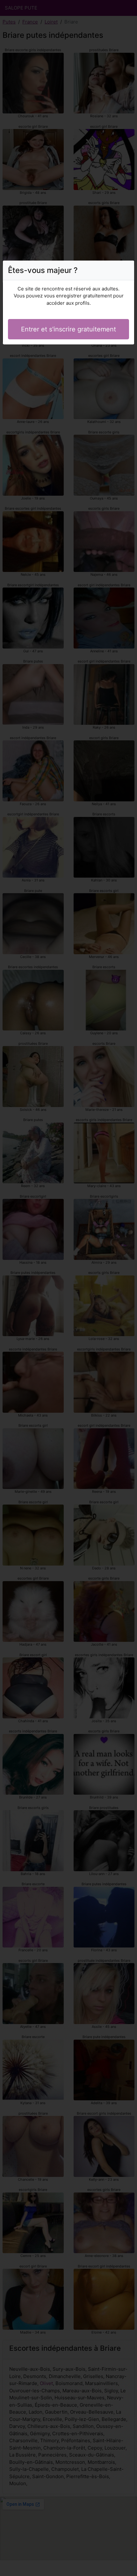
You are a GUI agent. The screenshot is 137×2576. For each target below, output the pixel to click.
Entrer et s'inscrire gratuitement (68, 329)
